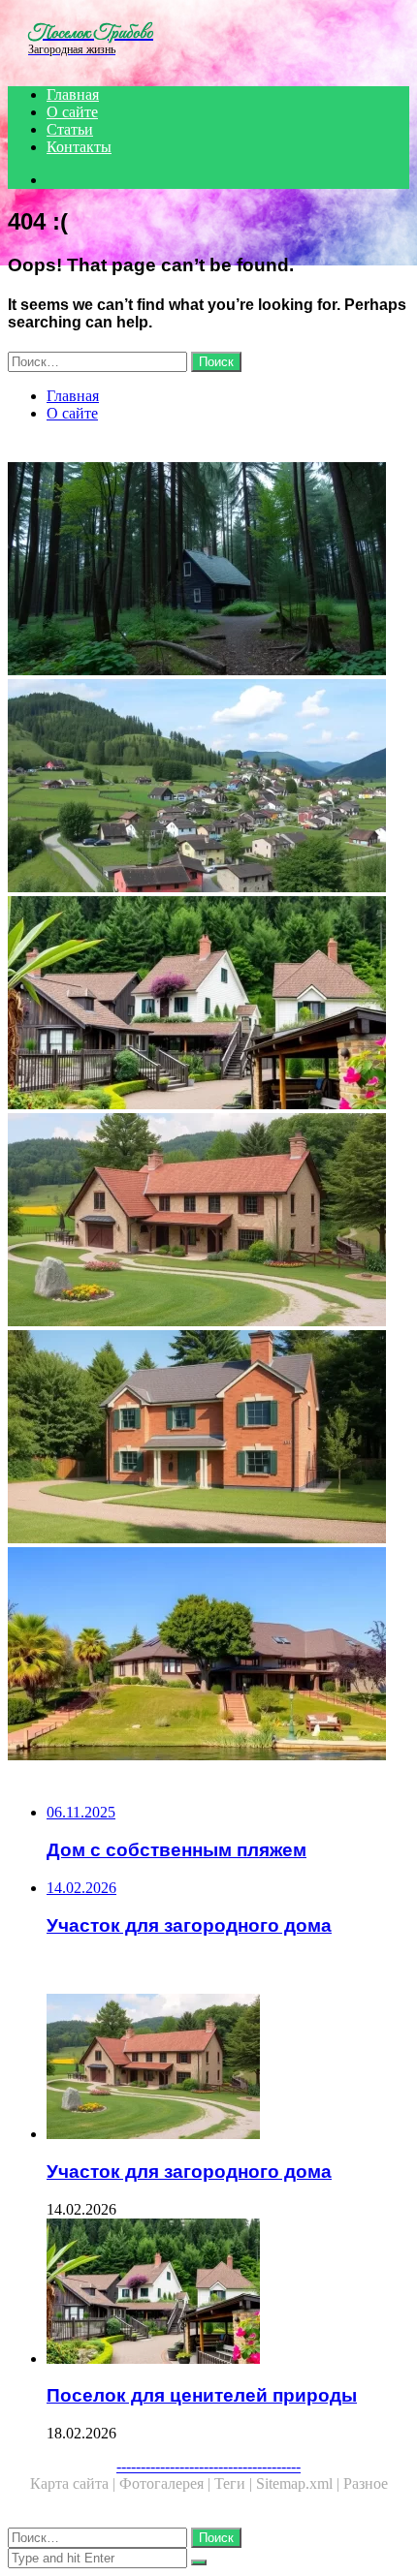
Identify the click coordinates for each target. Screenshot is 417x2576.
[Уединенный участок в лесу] (208, 571)
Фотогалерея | (167, 2483)
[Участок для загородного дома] (208, 1222)
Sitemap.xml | (300, 2483)
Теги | (235, 2483)
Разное (366, 2483)
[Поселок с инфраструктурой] (208, 788)
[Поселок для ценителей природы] (208, 1005)
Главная (73, 94)
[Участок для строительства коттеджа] (208, 1439)
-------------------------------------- (208, 2466)
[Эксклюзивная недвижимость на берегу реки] (208, 1656)
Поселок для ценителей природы (202, 2395)
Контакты (79, 147)
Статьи (70, 129)
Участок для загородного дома (189, 2172)
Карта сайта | (75, 2483)
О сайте (72, 112)
